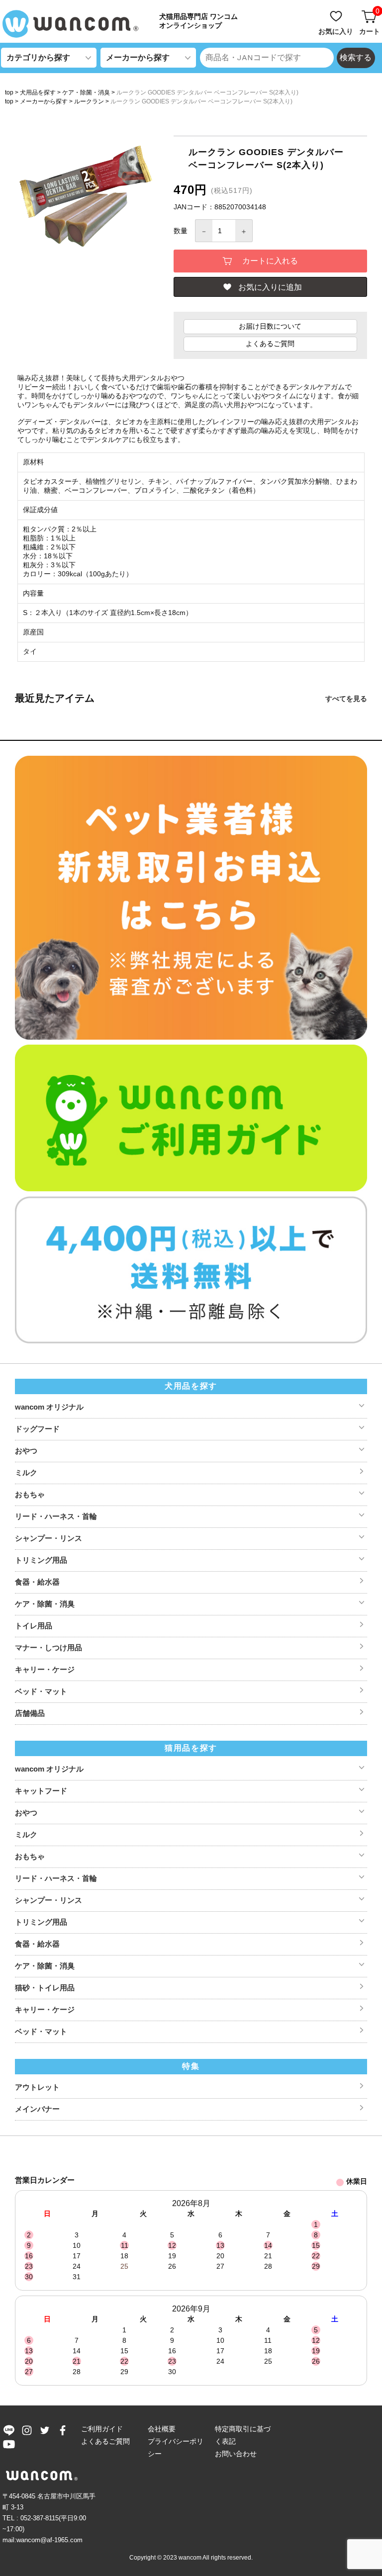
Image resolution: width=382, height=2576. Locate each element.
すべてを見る (346, 699)
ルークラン (89, 101)
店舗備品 (30, 1713)
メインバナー (37, 2109)
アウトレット (37, 2087)
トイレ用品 (34, 1626)
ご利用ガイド (102, 2429)
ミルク (26, 1472)
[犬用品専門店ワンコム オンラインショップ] (75, 24)
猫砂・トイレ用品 (45, 1988)
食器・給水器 (37, 1582)
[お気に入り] (337, 11)
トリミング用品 (41, 1560)
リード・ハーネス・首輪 (56, 1516)
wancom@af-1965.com (49, 2540)
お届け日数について (270, 326)
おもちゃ (30, 1494)
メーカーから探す (44, 101)
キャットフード (41, 1791)
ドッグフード (37, 1429)
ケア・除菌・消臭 (86, 92)
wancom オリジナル (49, 1407)
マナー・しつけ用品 (48, 1647)
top (9, 92)
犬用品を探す (38, 92)
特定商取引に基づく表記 (243, 2435)
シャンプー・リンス (48, 1538)
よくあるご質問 (270, 344)
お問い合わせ (236, 2454)
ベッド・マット (41, 1691)
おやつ (26, 1451)
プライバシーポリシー (176, 2447)
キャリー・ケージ (45, 1669)
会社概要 (162, 2429)
